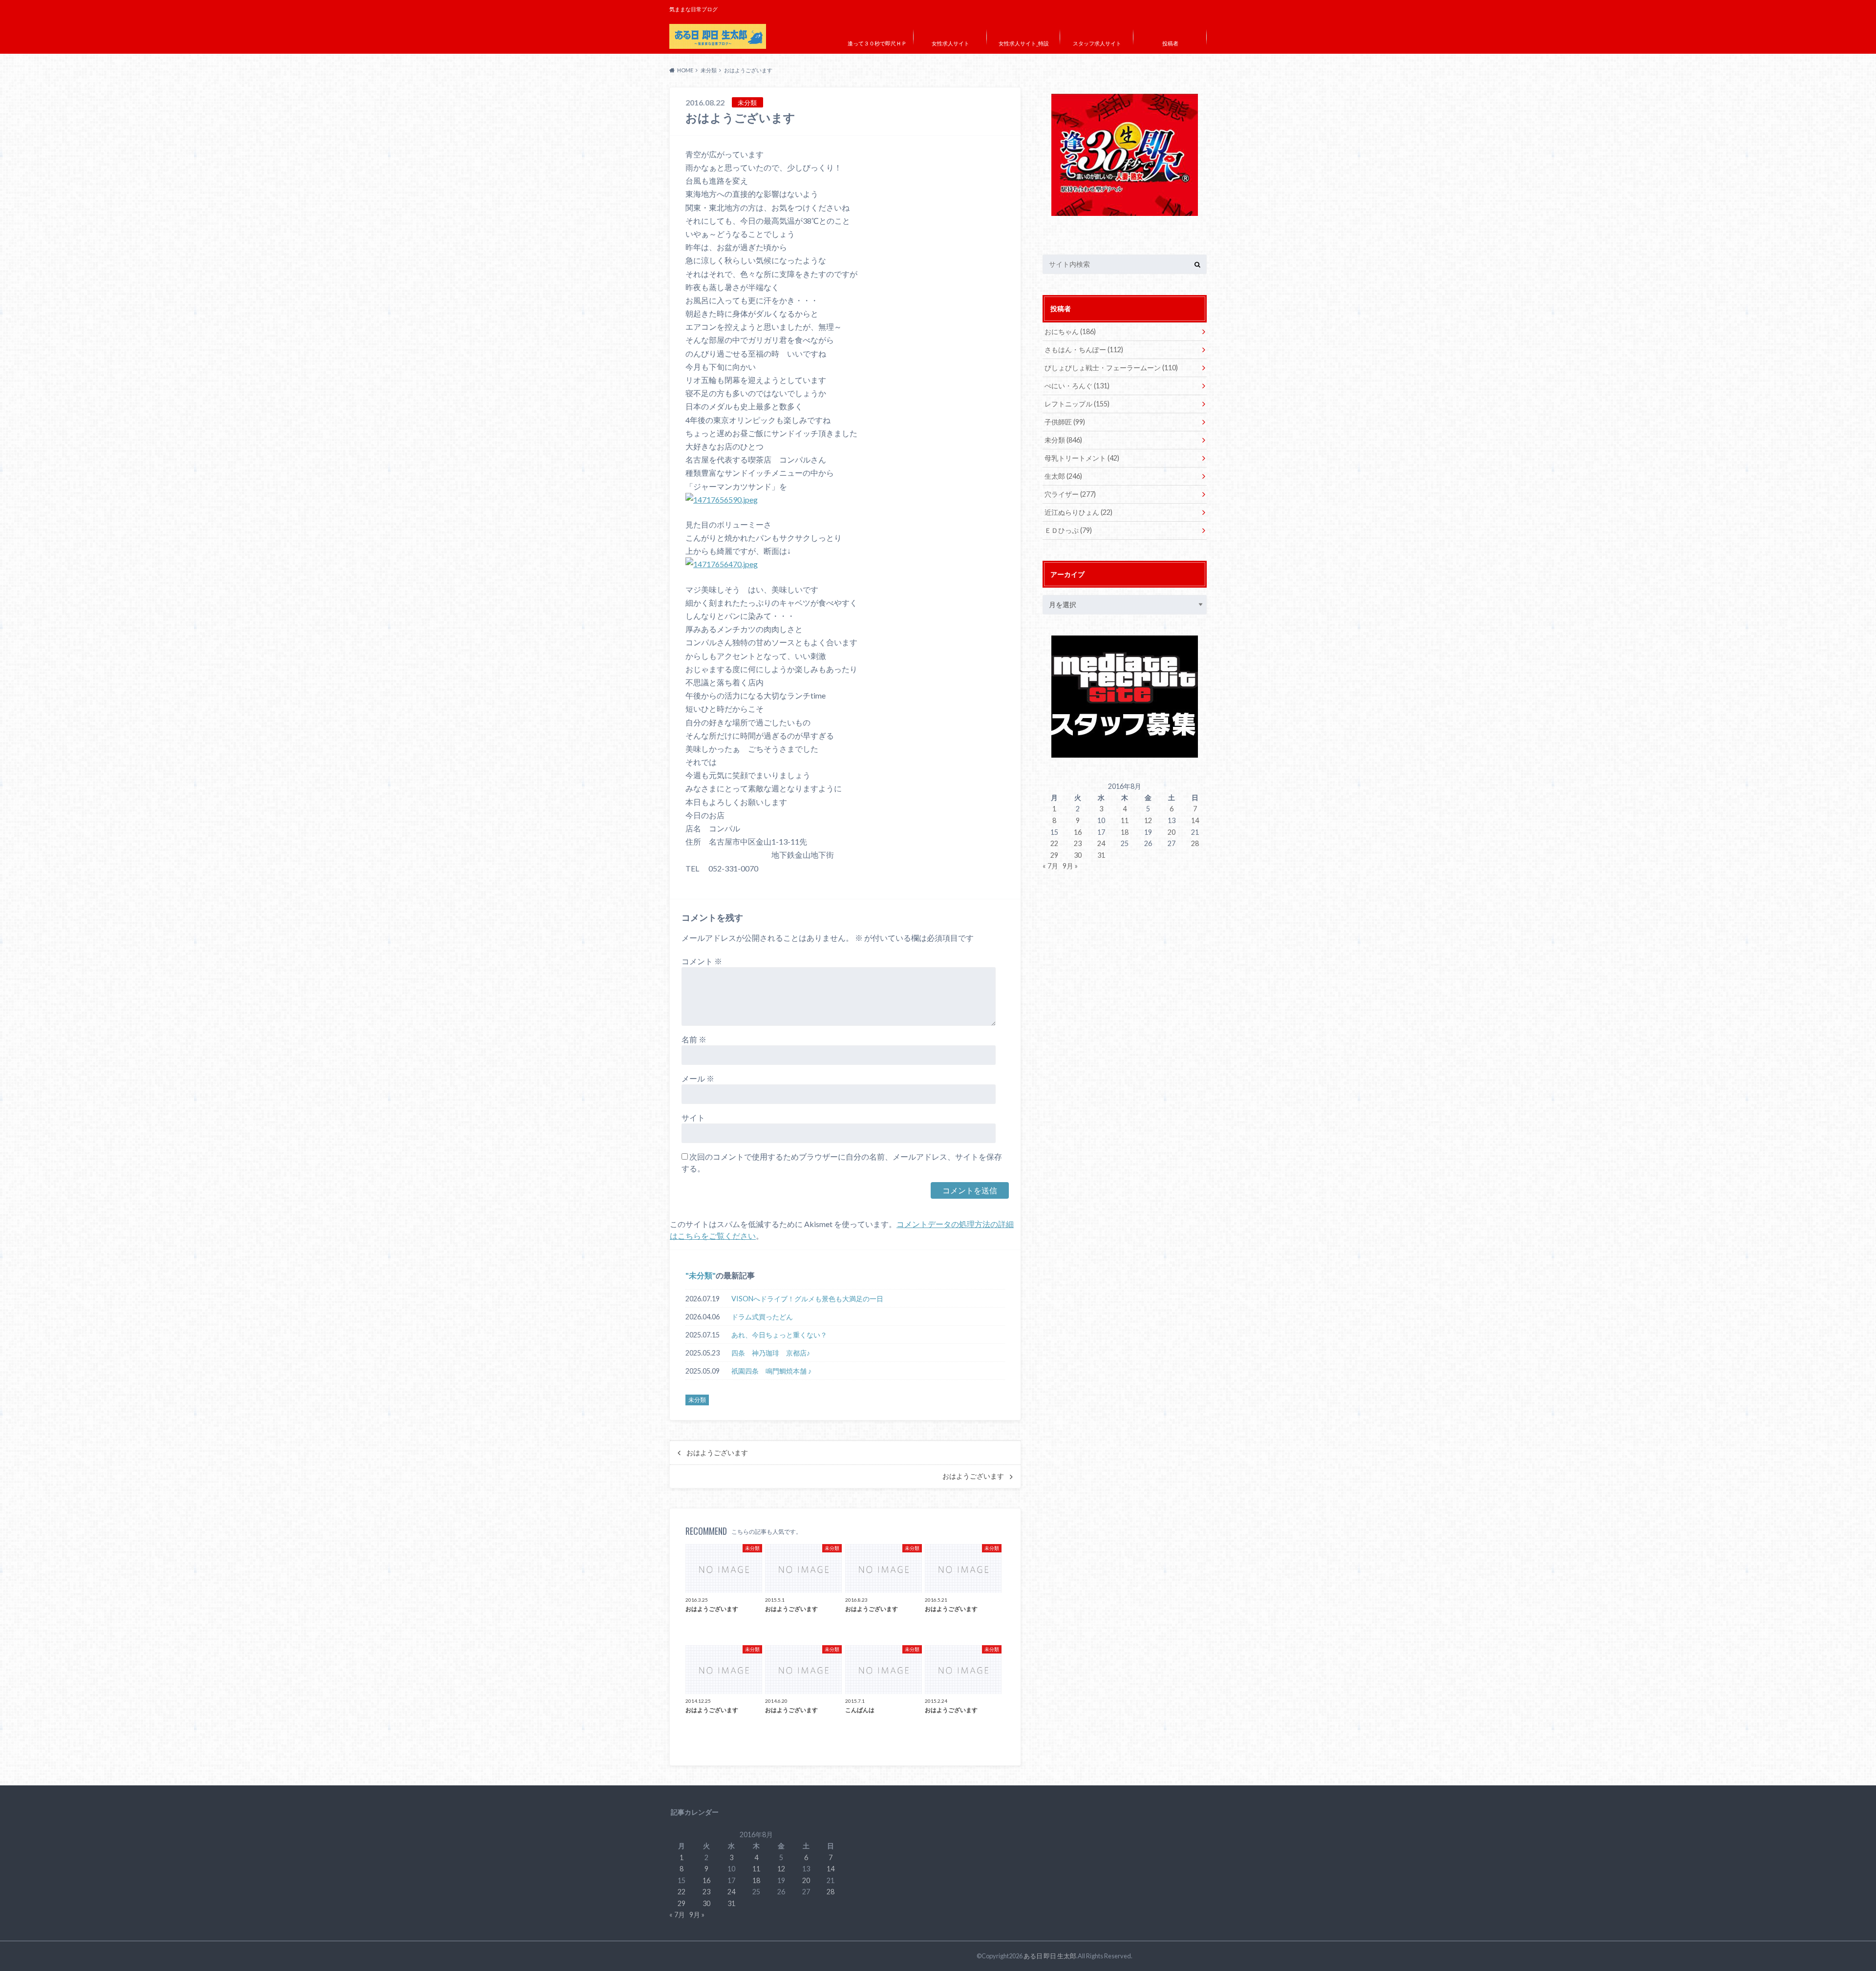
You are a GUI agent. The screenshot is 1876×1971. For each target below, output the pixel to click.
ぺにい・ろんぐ (1077, 386)
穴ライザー (1070, 494)
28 (1195, 843)
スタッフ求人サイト (1097, 43)
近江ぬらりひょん (1078, 512)
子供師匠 (1065, 422)
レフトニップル (1077, 404)
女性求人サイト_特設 (1024, 43)
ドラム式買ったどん (762, 1317)
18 (1125, 832)
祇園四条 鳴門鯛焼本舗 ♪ (771, 1371)
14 (1195, 820)
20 (1172, 832)
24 (1101, 843)
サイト (693, 1117)
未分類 (701, 1275)
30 (1078, 855)
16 (1078, 832)
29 (1054, 855)
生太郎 (1063, 476)
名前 (694, 1039)
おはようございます (717, 1453)
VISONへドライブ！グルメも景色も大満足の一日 (807, 1299)
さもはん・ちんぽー (1084, 350)
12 (1148, 820)
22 (1054, 843)
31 (1101, 855)
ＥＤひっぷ (1068, 530)
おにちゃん (1070, 331)
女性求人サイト (950, 43)
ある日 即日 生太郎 (1050, 1956)
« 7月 (1050, 866)
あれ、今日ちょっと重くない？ (779, 1335)
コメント (702, 961)
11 (1125, 820)
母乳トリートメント (1082, 458)
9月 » (1070, 866)
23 (1078, 843)
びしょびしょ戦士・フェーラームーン (1111, 368)
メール (698, 1078)
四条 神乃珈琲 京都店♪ (771, 1353)
